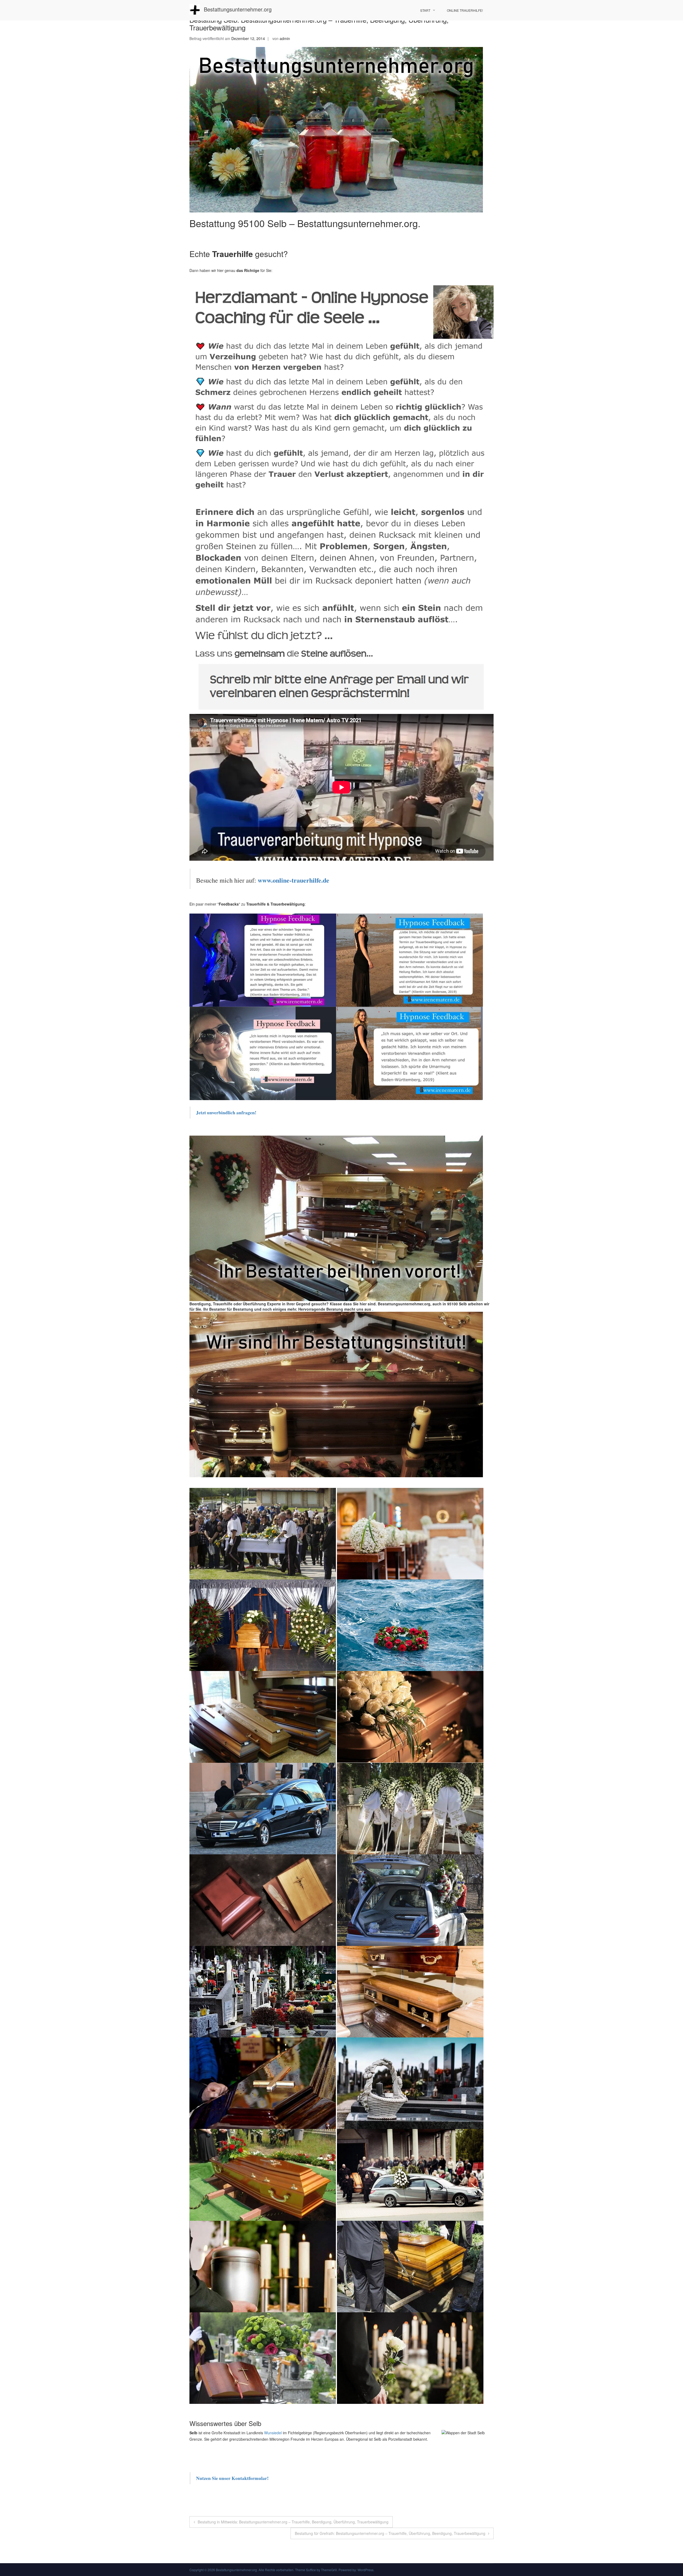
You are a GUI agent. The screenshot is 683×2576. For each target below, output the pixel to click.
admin (285, 38)
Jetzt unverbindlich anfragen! (227, 1112)
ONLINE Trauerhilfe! (465, 10)
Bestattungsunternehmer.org (238, 9)
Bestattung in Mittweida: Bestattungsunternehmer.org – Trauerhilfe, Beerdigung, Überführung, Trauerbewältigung (293, 2522)
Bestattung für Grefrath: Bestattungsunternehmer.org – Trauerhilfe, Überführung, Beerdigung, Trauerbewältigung (390, 2533)
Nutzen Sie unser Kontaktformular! (232, 2478)
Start (425, 10)
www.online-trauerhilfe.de (293, 880)
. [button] (372, 1309)
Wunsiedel (273, 2433)
